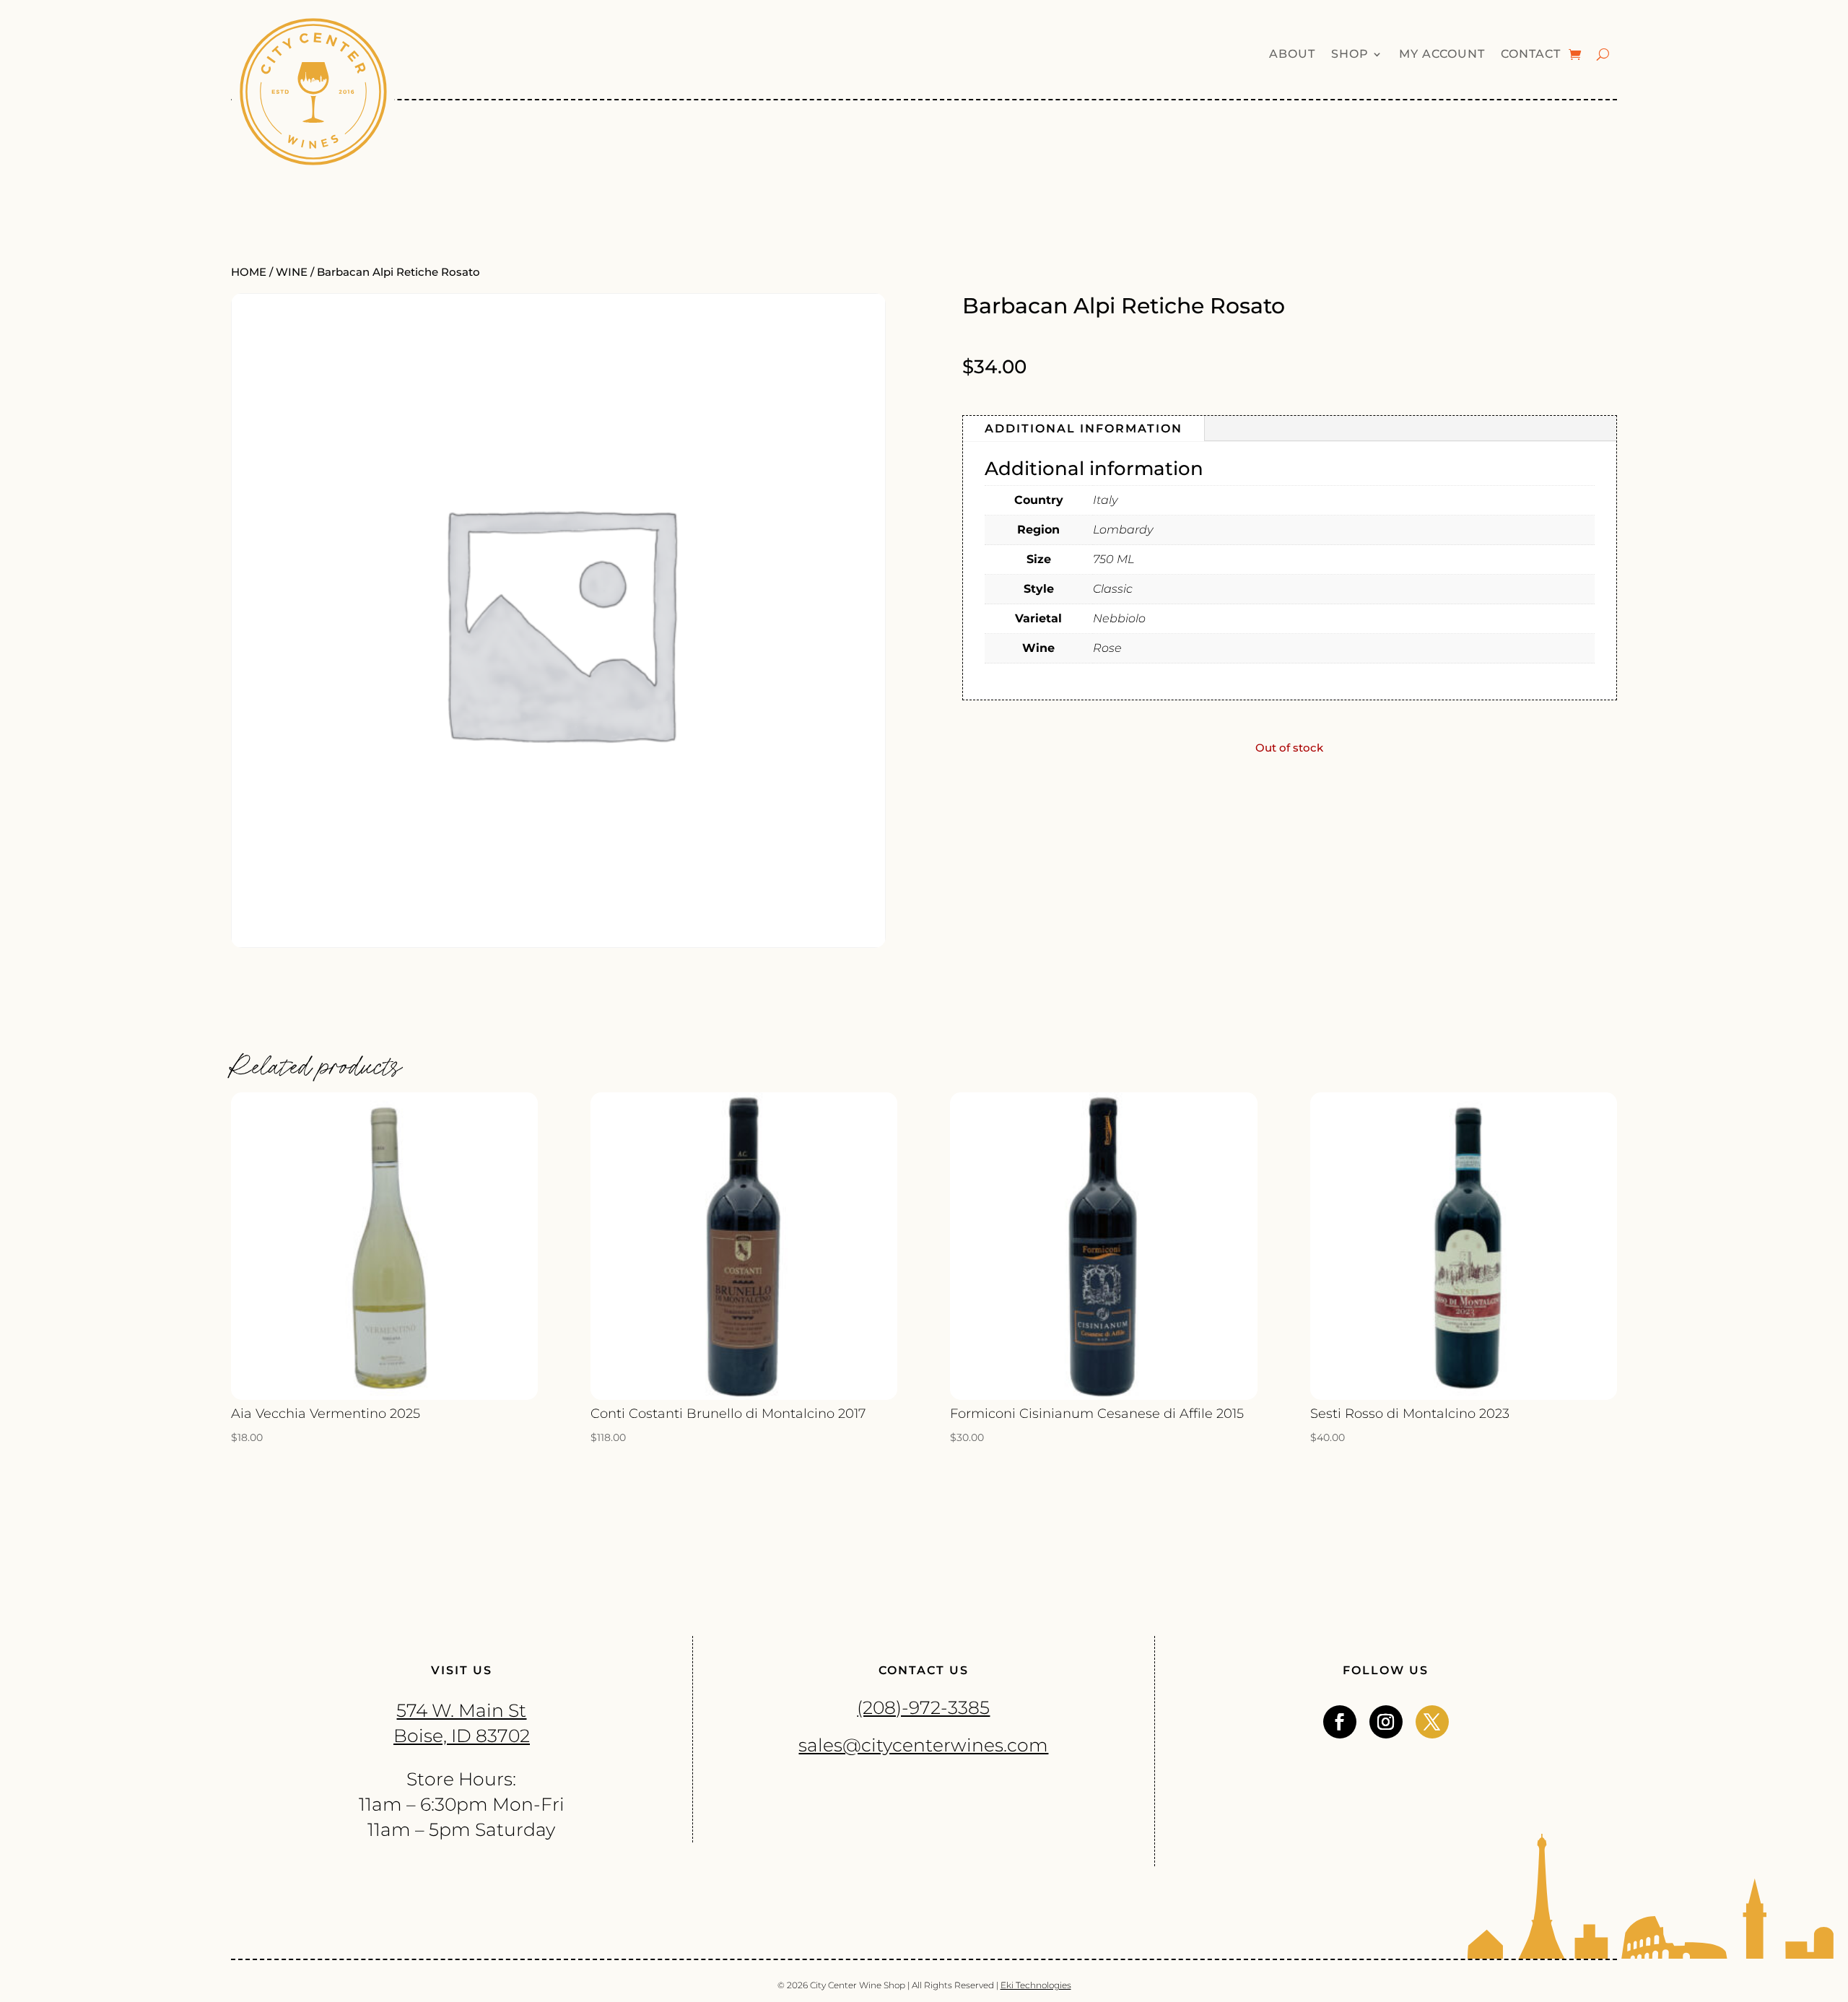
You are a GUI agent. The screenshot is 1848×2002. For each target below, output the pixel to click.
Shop (1350, 55)
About (1292, 55)
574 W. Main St (461, 1710)
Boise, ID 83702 (462, 1736)
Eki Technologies (1036, 1985)
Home (249, 272)
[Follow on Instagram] (1386, 1722)
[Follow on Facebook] (1340, 1722)
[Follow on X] (1432, 1722)
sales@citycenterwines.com (923, 1745)
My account (1442, 55)
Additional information (1084, 428)
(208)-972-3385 (923, 1707)
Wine (292, 272)
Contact (1531, 55)
